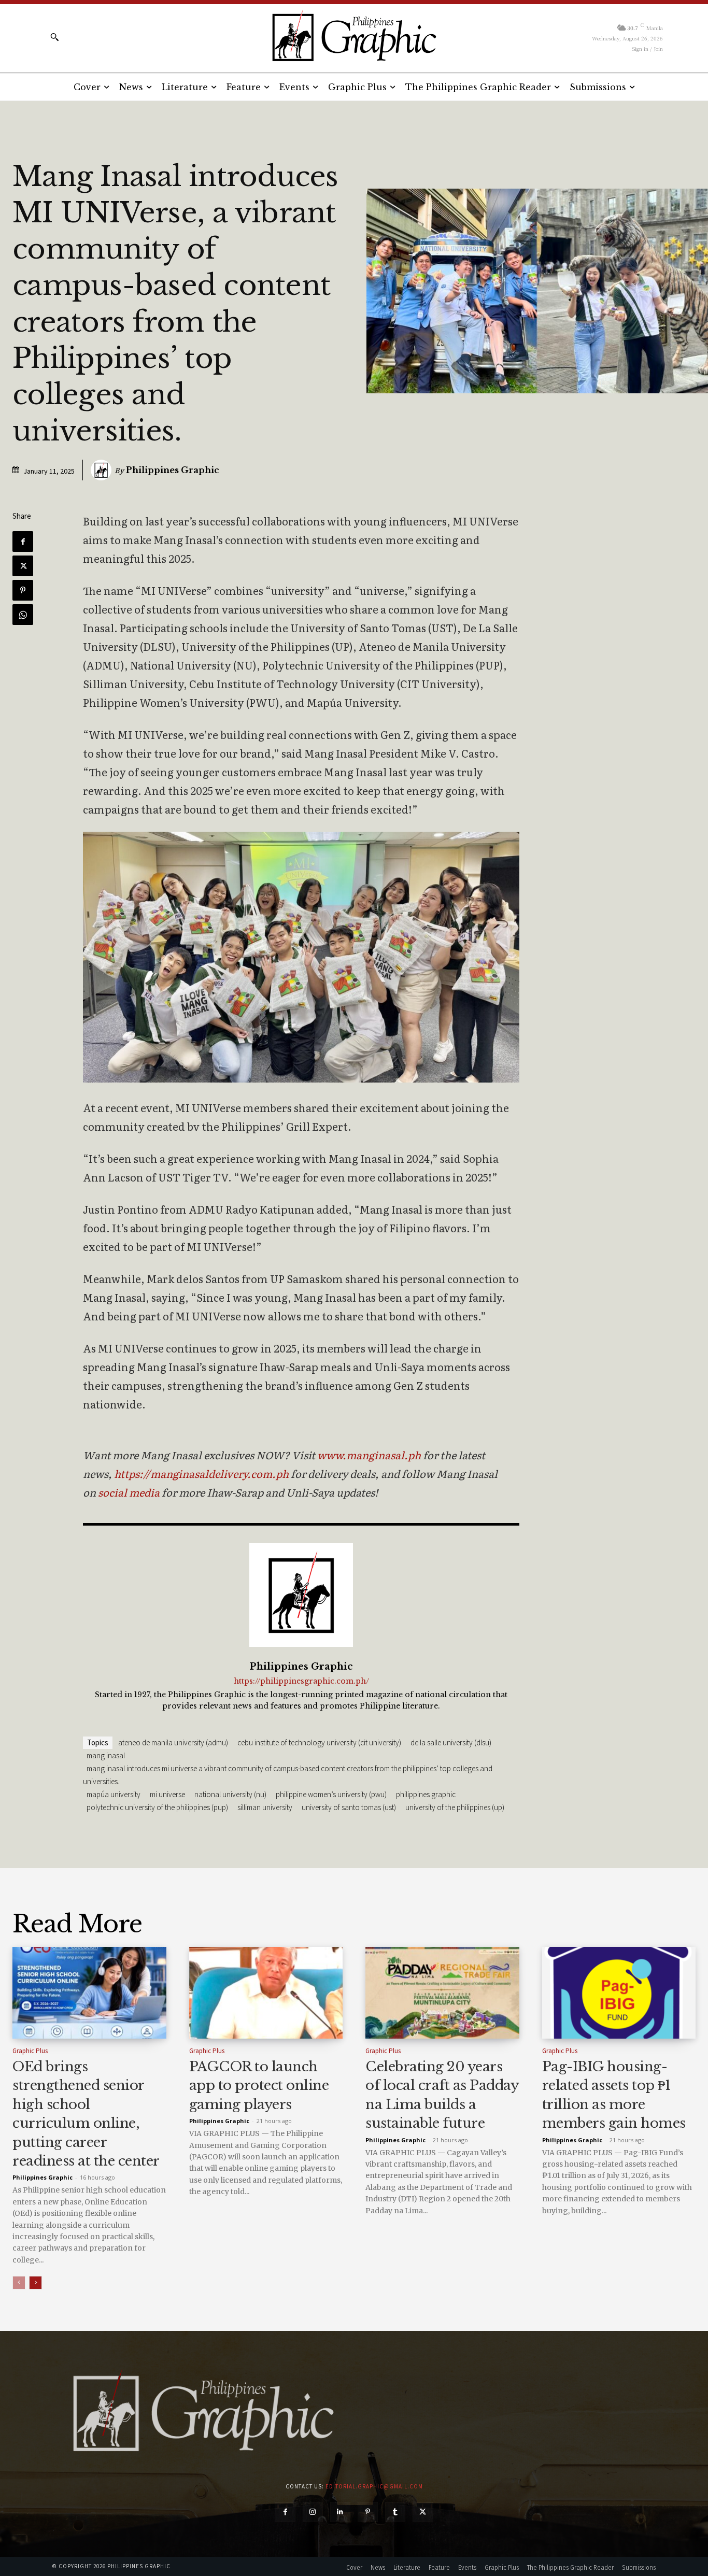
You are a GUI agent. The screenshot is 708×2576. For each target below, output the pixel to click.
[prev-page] (19, 2283)
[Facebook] (23, 542)
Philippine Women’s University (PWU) (331, 1794)
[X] (23, 566)
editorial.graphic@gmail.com (374, 2486)
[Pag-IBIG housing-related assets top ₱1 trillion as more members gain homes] (619, 1993)
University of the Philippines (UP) (455, 1807)
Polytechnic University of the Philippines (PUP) (157, 1807)
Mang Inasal (106, 1755)
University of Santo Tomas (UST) (349, 1807)
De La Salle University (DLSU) (451, 1742)
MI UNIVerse (167, 1794)
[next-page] (36, 2283)
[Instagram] (313, 2512)
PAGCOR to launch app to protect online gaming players (259, 2086)
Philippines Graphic (173, 470)
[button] (54, 37)
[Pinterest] (23, 590)
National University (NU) (230, 1794)
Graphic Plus (30, 2051)
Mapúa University (114, 1794)
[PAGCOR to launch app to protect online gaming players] (266, 1993)
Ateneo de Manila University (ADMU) (173, 1742)
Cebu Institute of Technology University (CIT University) (319, 1742)
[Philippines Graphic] (354, 37)
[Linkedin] (340, 2512)
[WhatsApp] (23, 615)
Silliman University (265, 1807)
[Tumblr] (395, 2512)
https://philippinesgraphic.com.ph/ (301, 1681)
